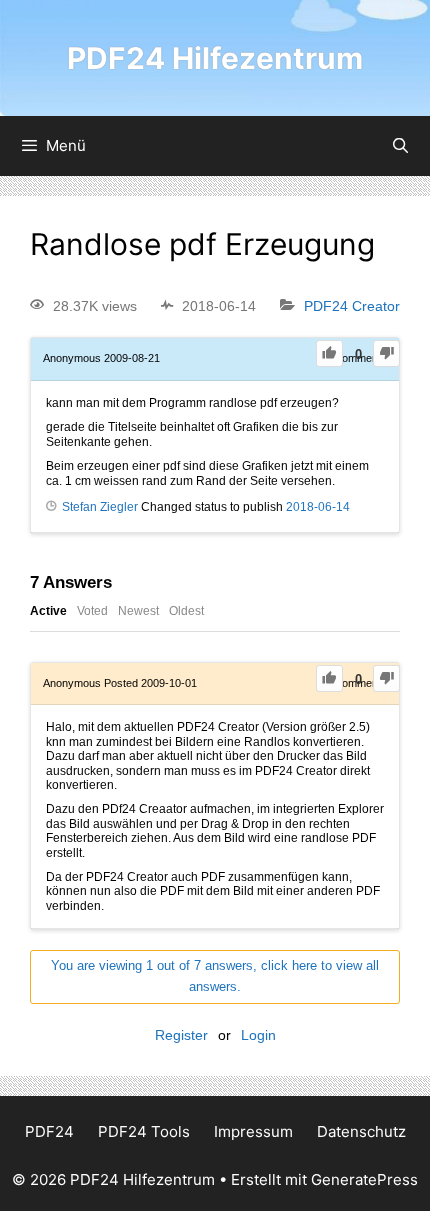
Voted (92, 611)
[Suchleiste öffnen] (400, 146)
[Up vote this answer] (329, 678)
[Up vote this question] (329, 353)
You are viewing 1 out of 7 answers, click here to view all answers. (215, 976)
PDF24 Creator (352, 306)
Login (258, 1035)
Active (48, 611)
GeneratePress (364, 1179)
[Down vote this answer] (386, 678)
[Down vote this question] (386, 353)
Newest (138, 611)
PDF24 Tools (144, 1131)
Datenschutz (361, 1131)
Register (181, 1035)
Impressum (253, 1131)
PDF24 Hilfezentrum (215, 58)
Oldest (186, 611)
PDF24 (49, 1131)
